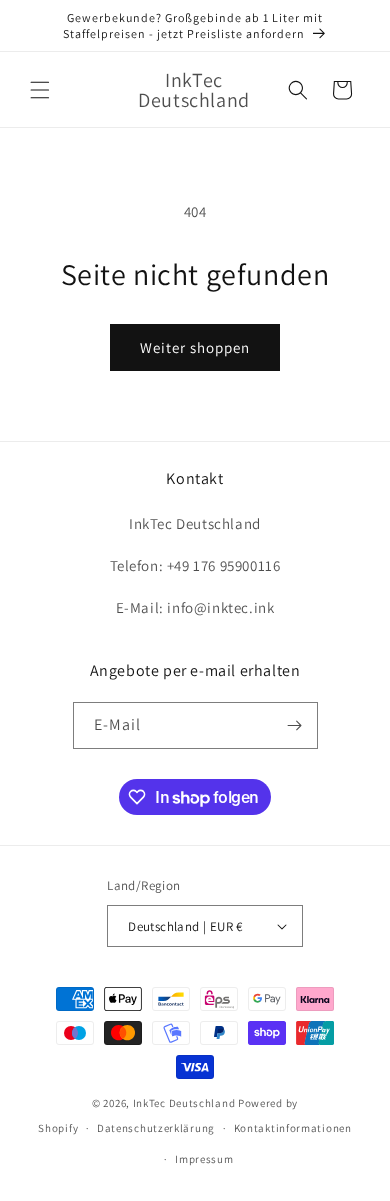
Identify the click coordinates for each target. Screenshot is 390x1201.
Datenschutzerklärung (156, 1128)
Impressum (204, 1159)
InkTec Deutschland (184, 1103)
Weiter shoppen (195, 347)
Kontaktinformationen (293, 1128)
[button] (40, 90)
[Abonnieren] (295, 725)
